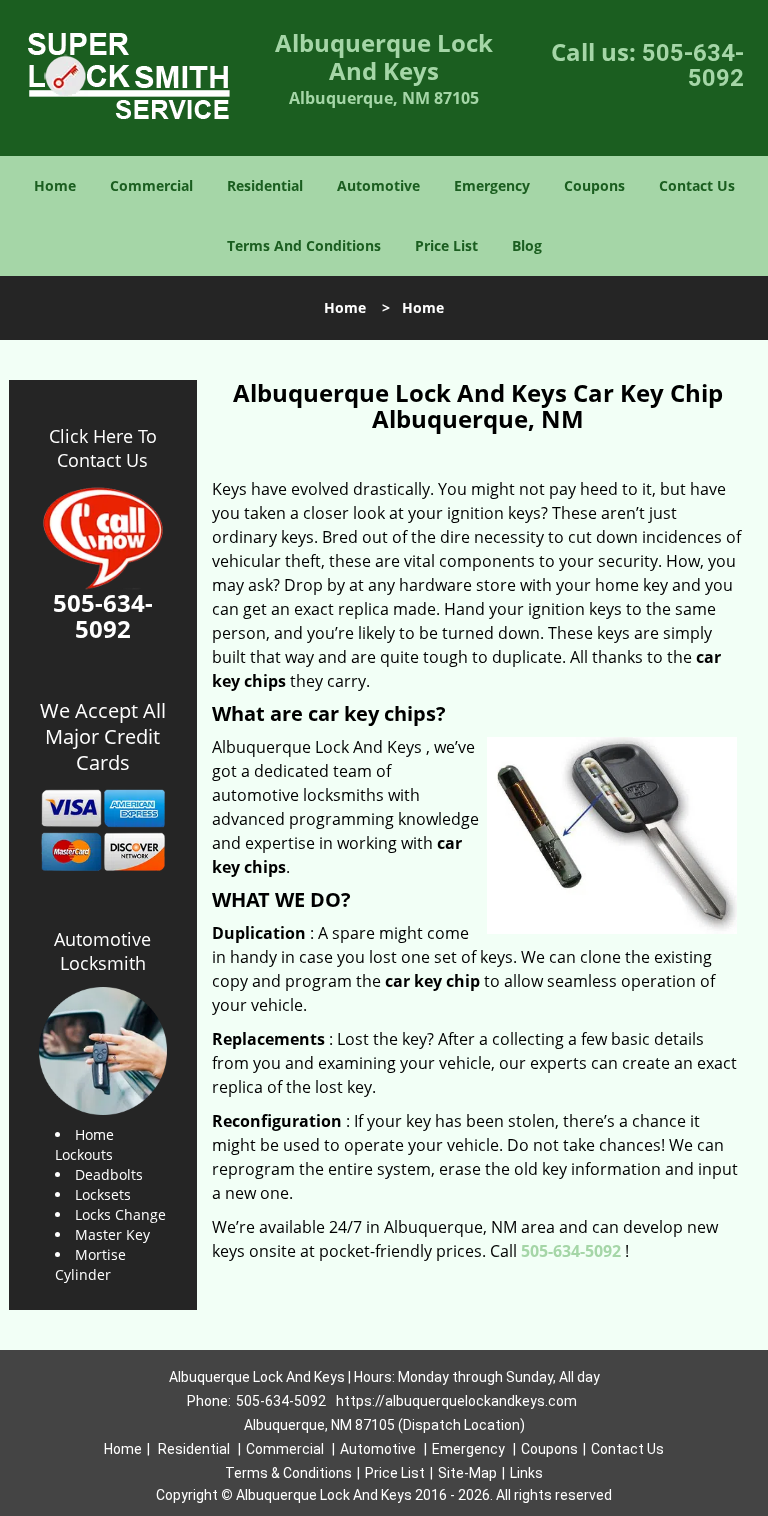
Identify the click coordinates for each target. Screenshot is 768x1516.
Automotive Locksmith (102, 951)
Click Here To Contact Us (103, 448)
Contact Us (697, 185)
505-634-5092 (693, 65)
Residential (265, 185)
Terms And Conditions (304, 245)
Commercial (151, 185)
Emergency (492, 185)
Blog (527, 245)
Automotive (378, 185)
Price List (446, 245)
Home (55, 185)
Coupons (594, 185)
